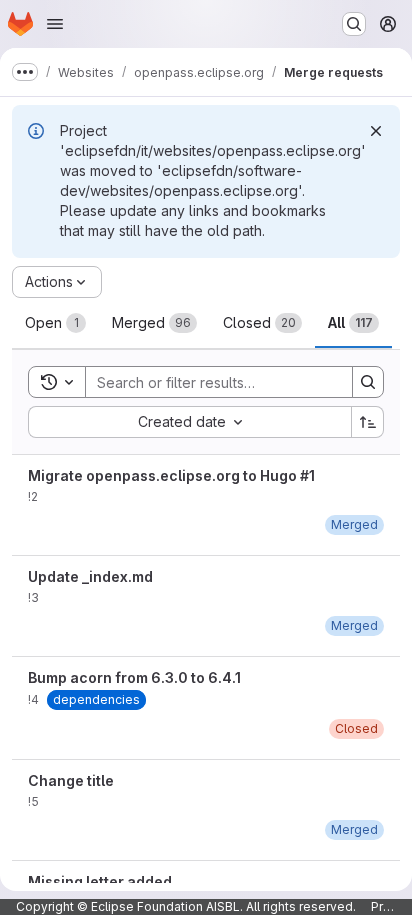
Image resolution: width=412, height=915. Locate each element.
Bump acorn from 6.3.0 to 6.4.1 (134, 677)
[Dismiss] (376, 131)
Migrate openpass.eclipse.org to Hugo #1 (171, 475)
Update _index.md (90, 576)
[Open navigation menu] (55, 24)
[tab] (55, 323)
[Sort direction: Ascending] (368, 422)
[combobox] (189, 422)
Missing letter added (100, 881)
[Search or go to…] (354, 24)
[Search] (368, 382)
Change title (71, 780)
